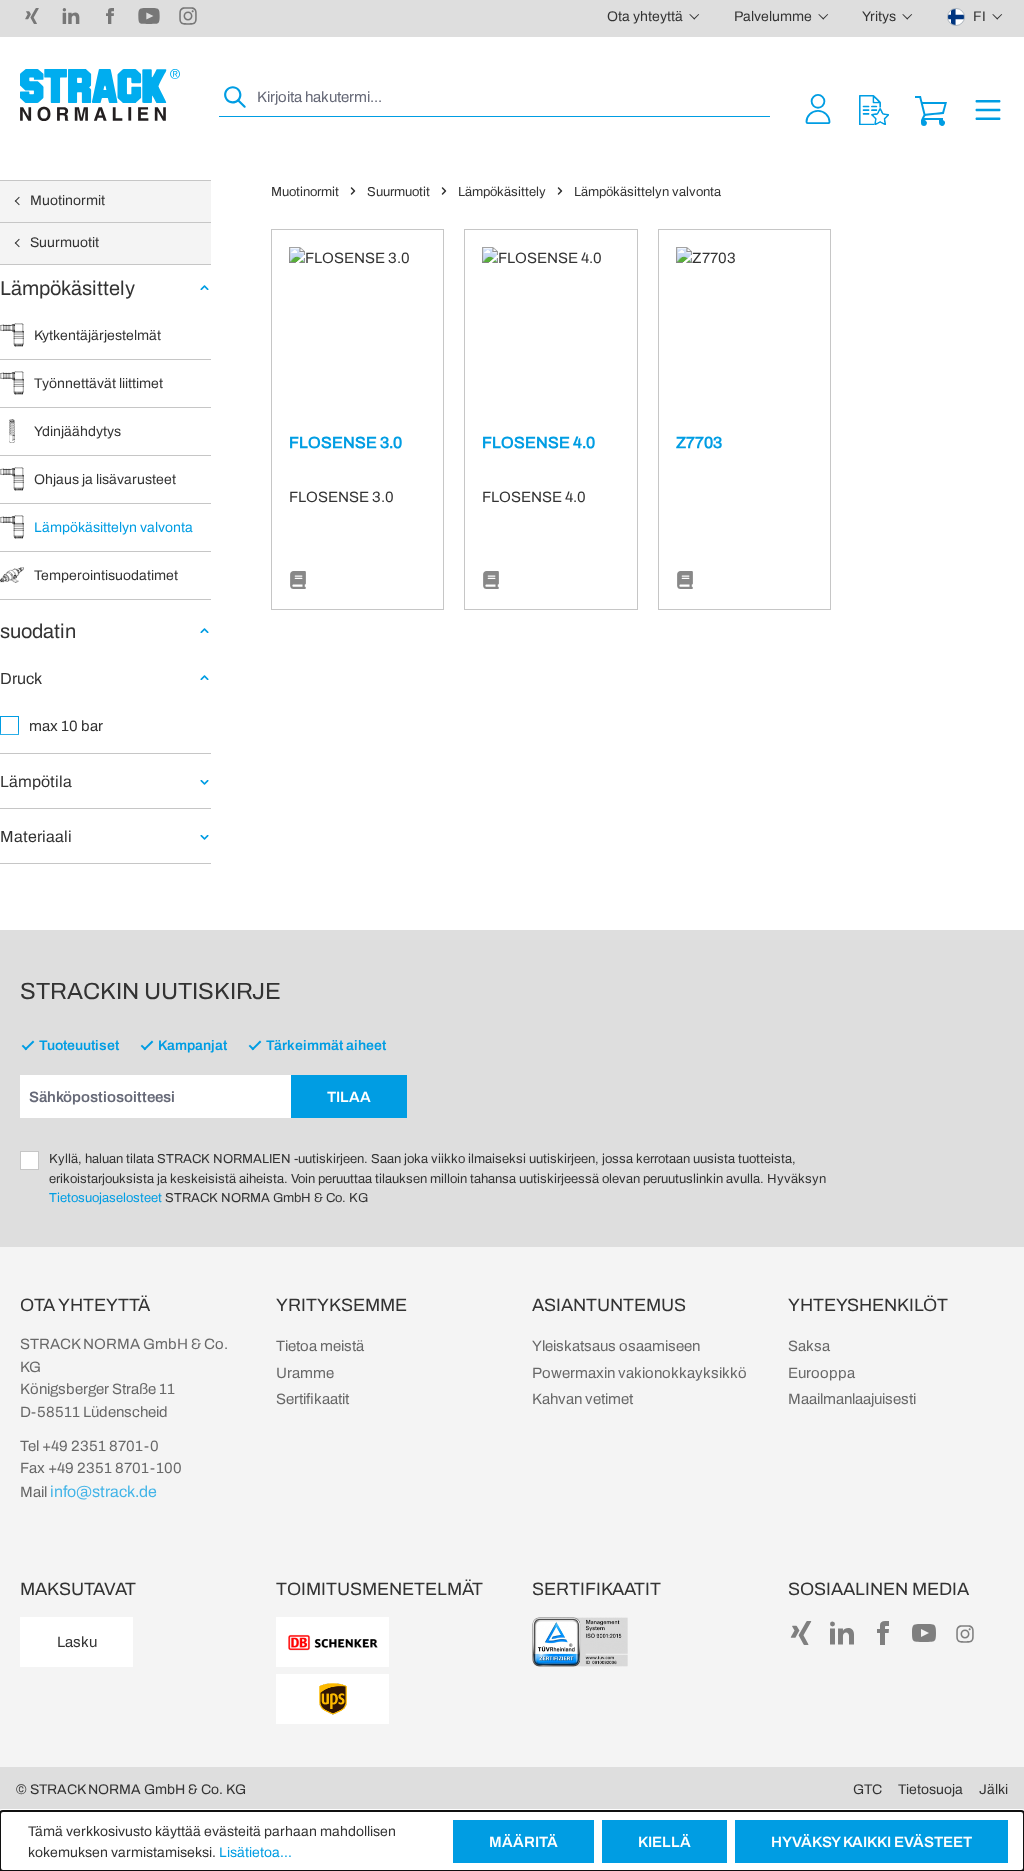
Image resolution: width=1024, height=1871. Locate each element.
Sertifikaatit (312, 1399)
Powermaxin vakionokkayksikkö (639, 1373)
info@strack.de (103, 1491)
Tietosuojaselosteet (105, 1198)
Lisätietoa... (255, 1852)
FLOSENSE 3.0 (345, 442)
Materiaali (36, 836)
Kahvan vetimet (582, 1399)
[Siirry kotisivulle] (100, 95)
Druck (21, 678)
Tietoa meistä (320, 1346)
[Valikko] (988, 108)
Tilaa (349, 1097)
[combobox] (511, 97)
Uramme (305, 1373)
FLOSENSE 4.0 (538, 442)
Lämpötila (36, 781)
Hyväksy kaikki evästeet (871, 1842)
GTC (867, 1789)
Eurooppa (821, 1373)
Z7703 (699, 442)
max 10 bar (66, 726)
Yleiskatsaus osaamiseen (616, 1346)
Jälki (993, 1789)
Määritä (523, 1842)
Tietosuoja (930, 1789)
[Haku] (236, 97)
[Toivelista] (874, 108)
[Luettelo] (298, 581)
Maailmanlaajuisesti (852, 1399)
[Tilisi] (818, 108)
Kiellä (664, 1842)
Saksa (809, 1346)
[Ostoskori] (931, 108)
